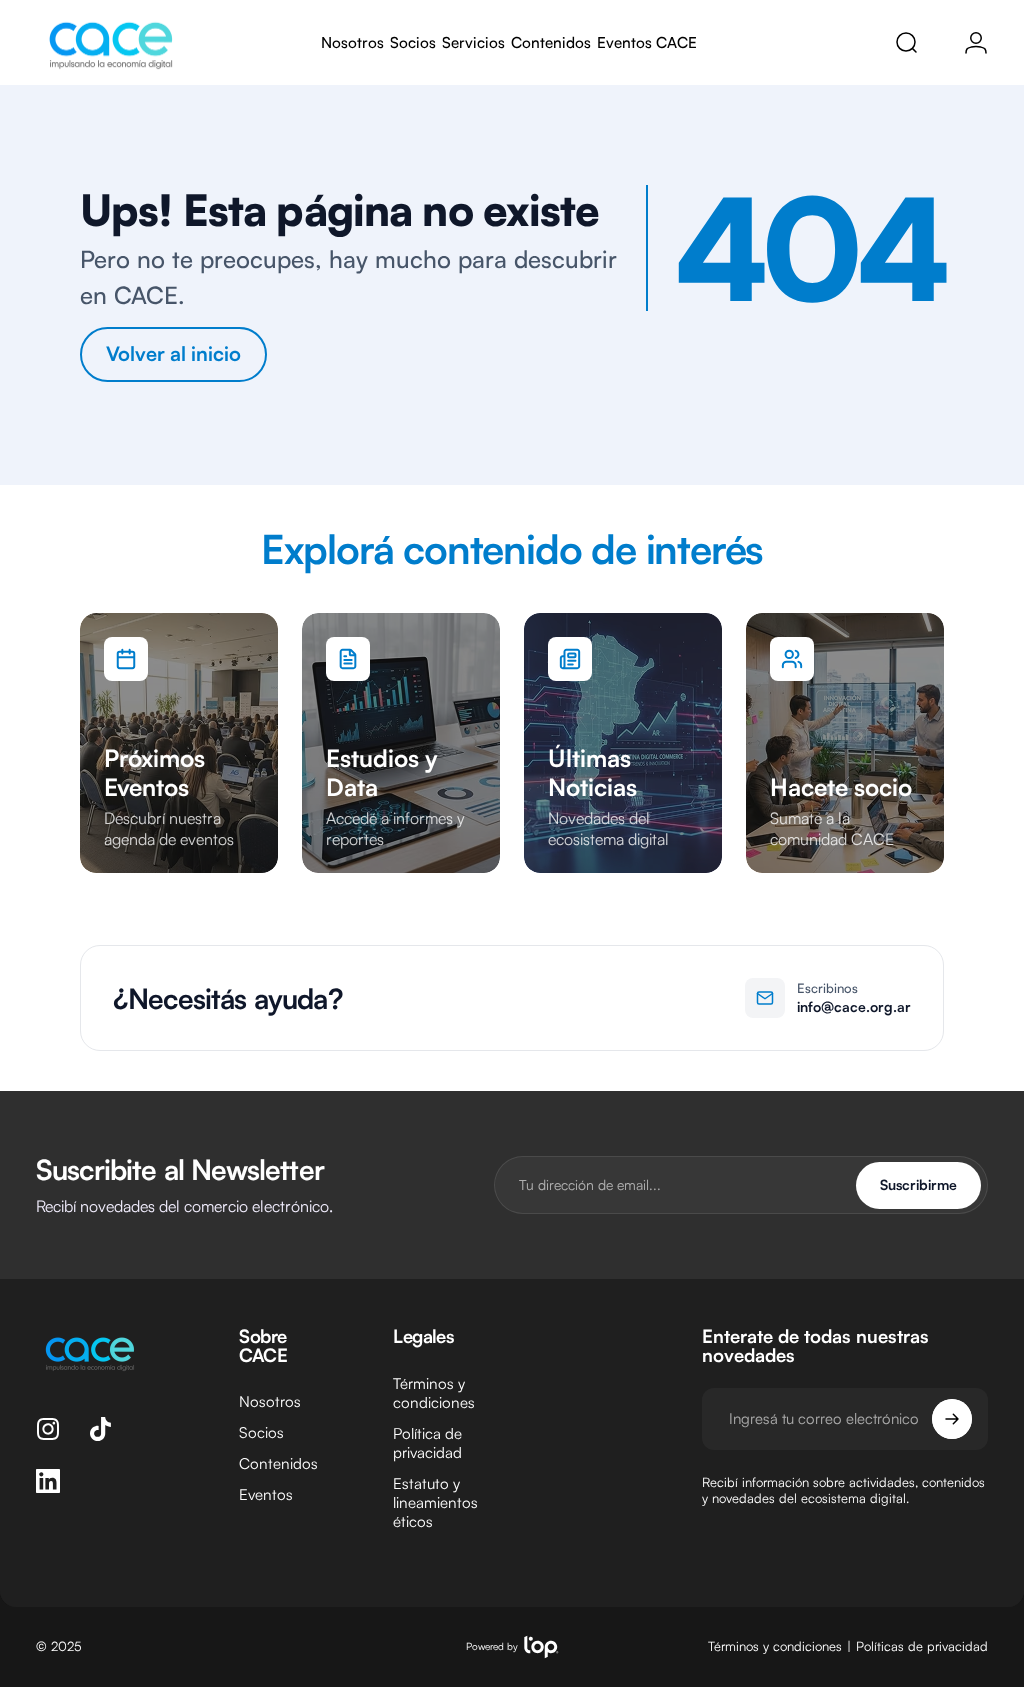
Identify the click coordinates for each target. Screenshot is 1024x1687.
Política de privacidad (427, 1443)
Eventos (266, 1494)
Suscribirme (918, 1184)
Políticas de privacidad (922, 1646)
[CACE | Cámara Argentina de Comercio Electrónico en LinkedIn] (48, 1481)
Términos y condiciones (434, 1393)
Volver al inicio (173, 353)
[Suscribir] (952, 1419)
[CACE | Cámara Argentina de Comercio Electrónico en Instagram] (48, 1429)
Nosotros (270, 1401)
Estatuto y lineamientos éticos (435, 1502)
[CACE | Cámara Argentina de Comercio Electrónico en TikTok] (100, 1429)
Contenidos (278, 1463)
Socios (261, 1432)
